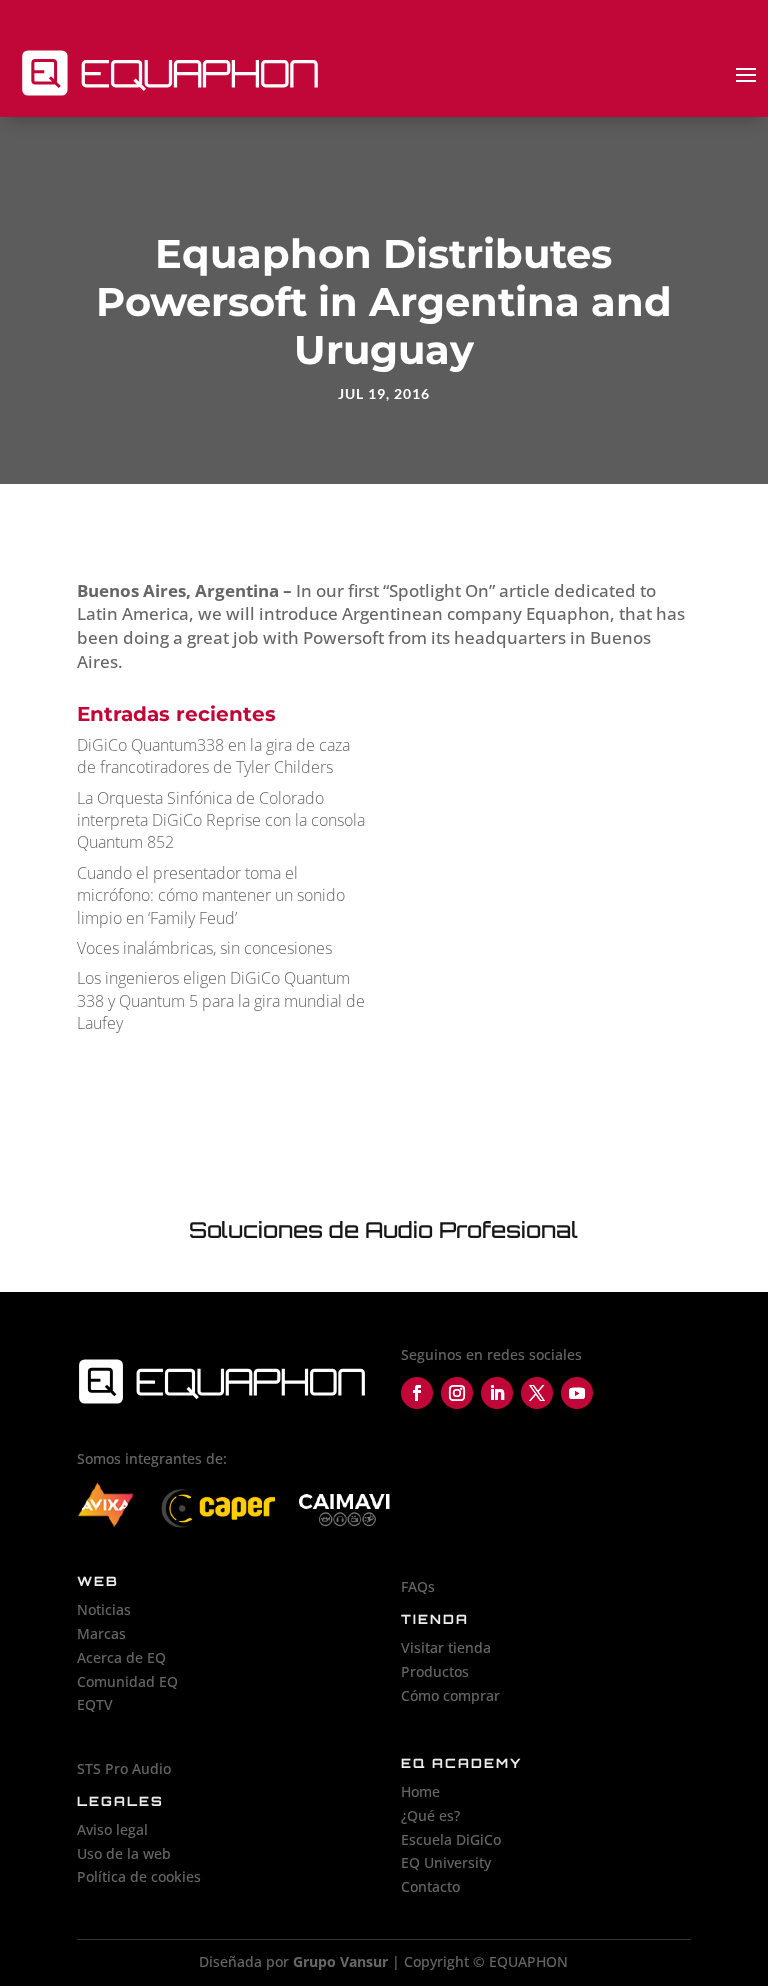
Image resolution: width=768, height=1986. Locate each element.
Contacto (430, 1886)
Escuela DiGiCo (451, 1839)
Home (420, 1791)
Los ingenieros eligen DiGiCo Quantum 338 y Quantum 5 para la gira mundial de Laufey (221, 1000)
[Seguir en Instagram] (457, 1393)
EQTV (95, 1704)
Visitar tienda (446, 1647)
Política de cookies (139, 1876)
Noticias (104, 1609)
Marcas (101, 1633)
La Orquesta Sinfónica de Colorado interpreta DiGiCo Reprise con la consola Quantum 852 (221, 820)
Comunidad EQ (127, 1681)
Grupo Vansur (340, 1961)
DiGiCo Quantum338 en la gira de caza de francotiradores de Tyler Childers (213, 756)
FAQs (418, 1586)
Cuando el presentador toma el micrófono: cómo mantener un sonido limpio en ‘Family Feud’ (211, 895)
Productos (435, 1671)
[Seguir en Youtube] (577, 1393)
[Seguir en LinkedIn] (497, 1393)
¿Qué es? (430, 1815)
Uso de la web (124, 1853)
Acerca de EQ (121, 1657)
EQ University (446, 1862)
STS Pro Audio (124, 1768)
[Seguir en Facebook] (417, 1393)
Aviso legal (112, 1829)
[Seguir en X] (537, 1393)
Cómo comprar (450, 1695)
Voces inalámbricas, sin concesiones (204, 948)
